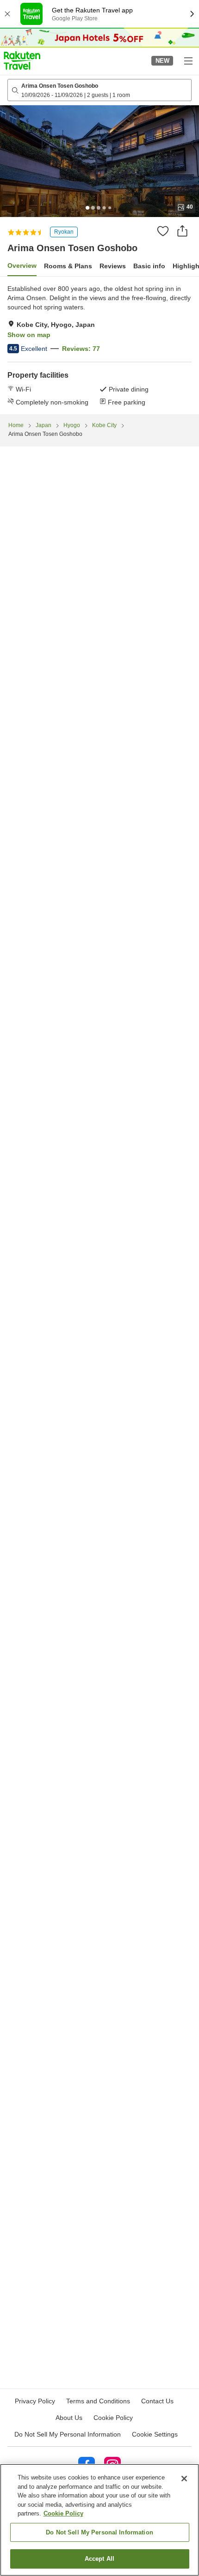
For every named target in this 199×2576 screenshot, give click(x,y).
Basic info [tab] (149, 266)
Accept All (99, 2559)
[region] (99, 2520)
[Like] (163, 231)
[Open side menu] (188, 60)
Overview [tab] (22, 265)
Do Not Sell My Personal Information (99, 2532)
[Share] (182, 231)
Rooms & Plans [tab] (68, 266)
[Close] (184, 2479)
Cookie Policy (63, 2513)
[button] (22, 60)
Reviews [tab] (113, 266)
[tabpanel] (99, 345)
